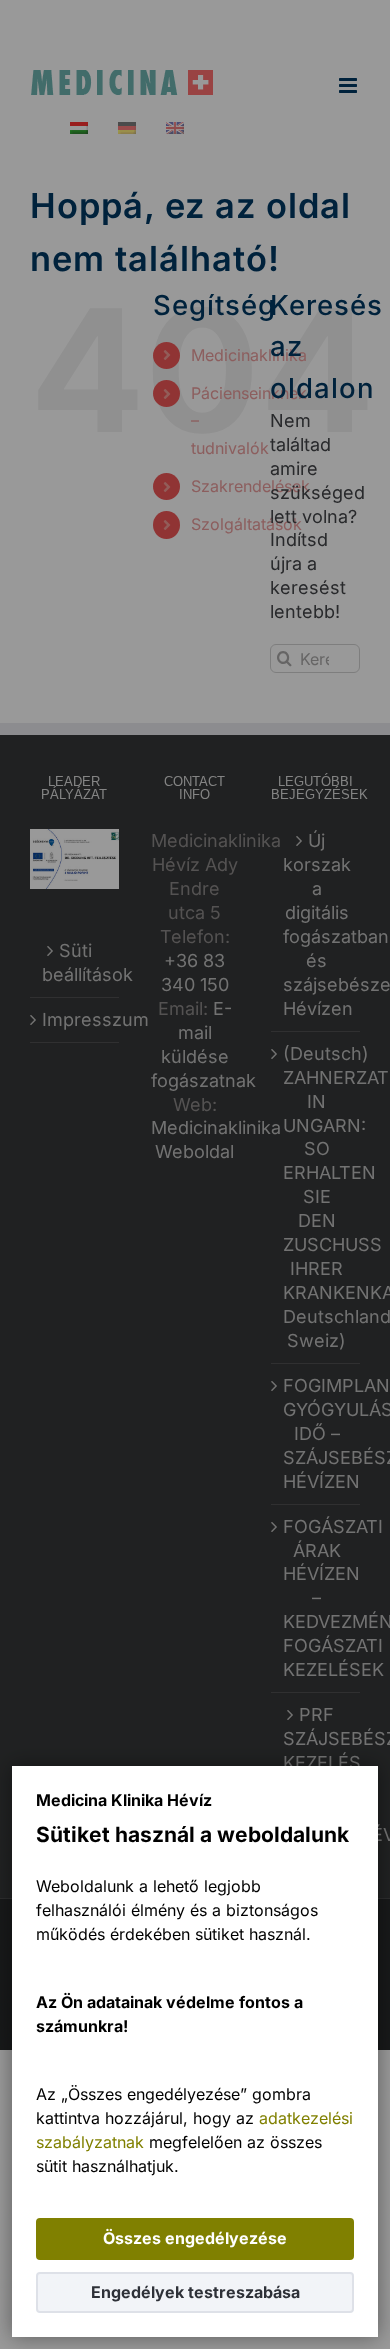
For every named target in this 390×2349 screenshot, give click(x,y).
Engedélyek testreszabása (195, 2292)
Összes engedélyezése (195, 2238)
